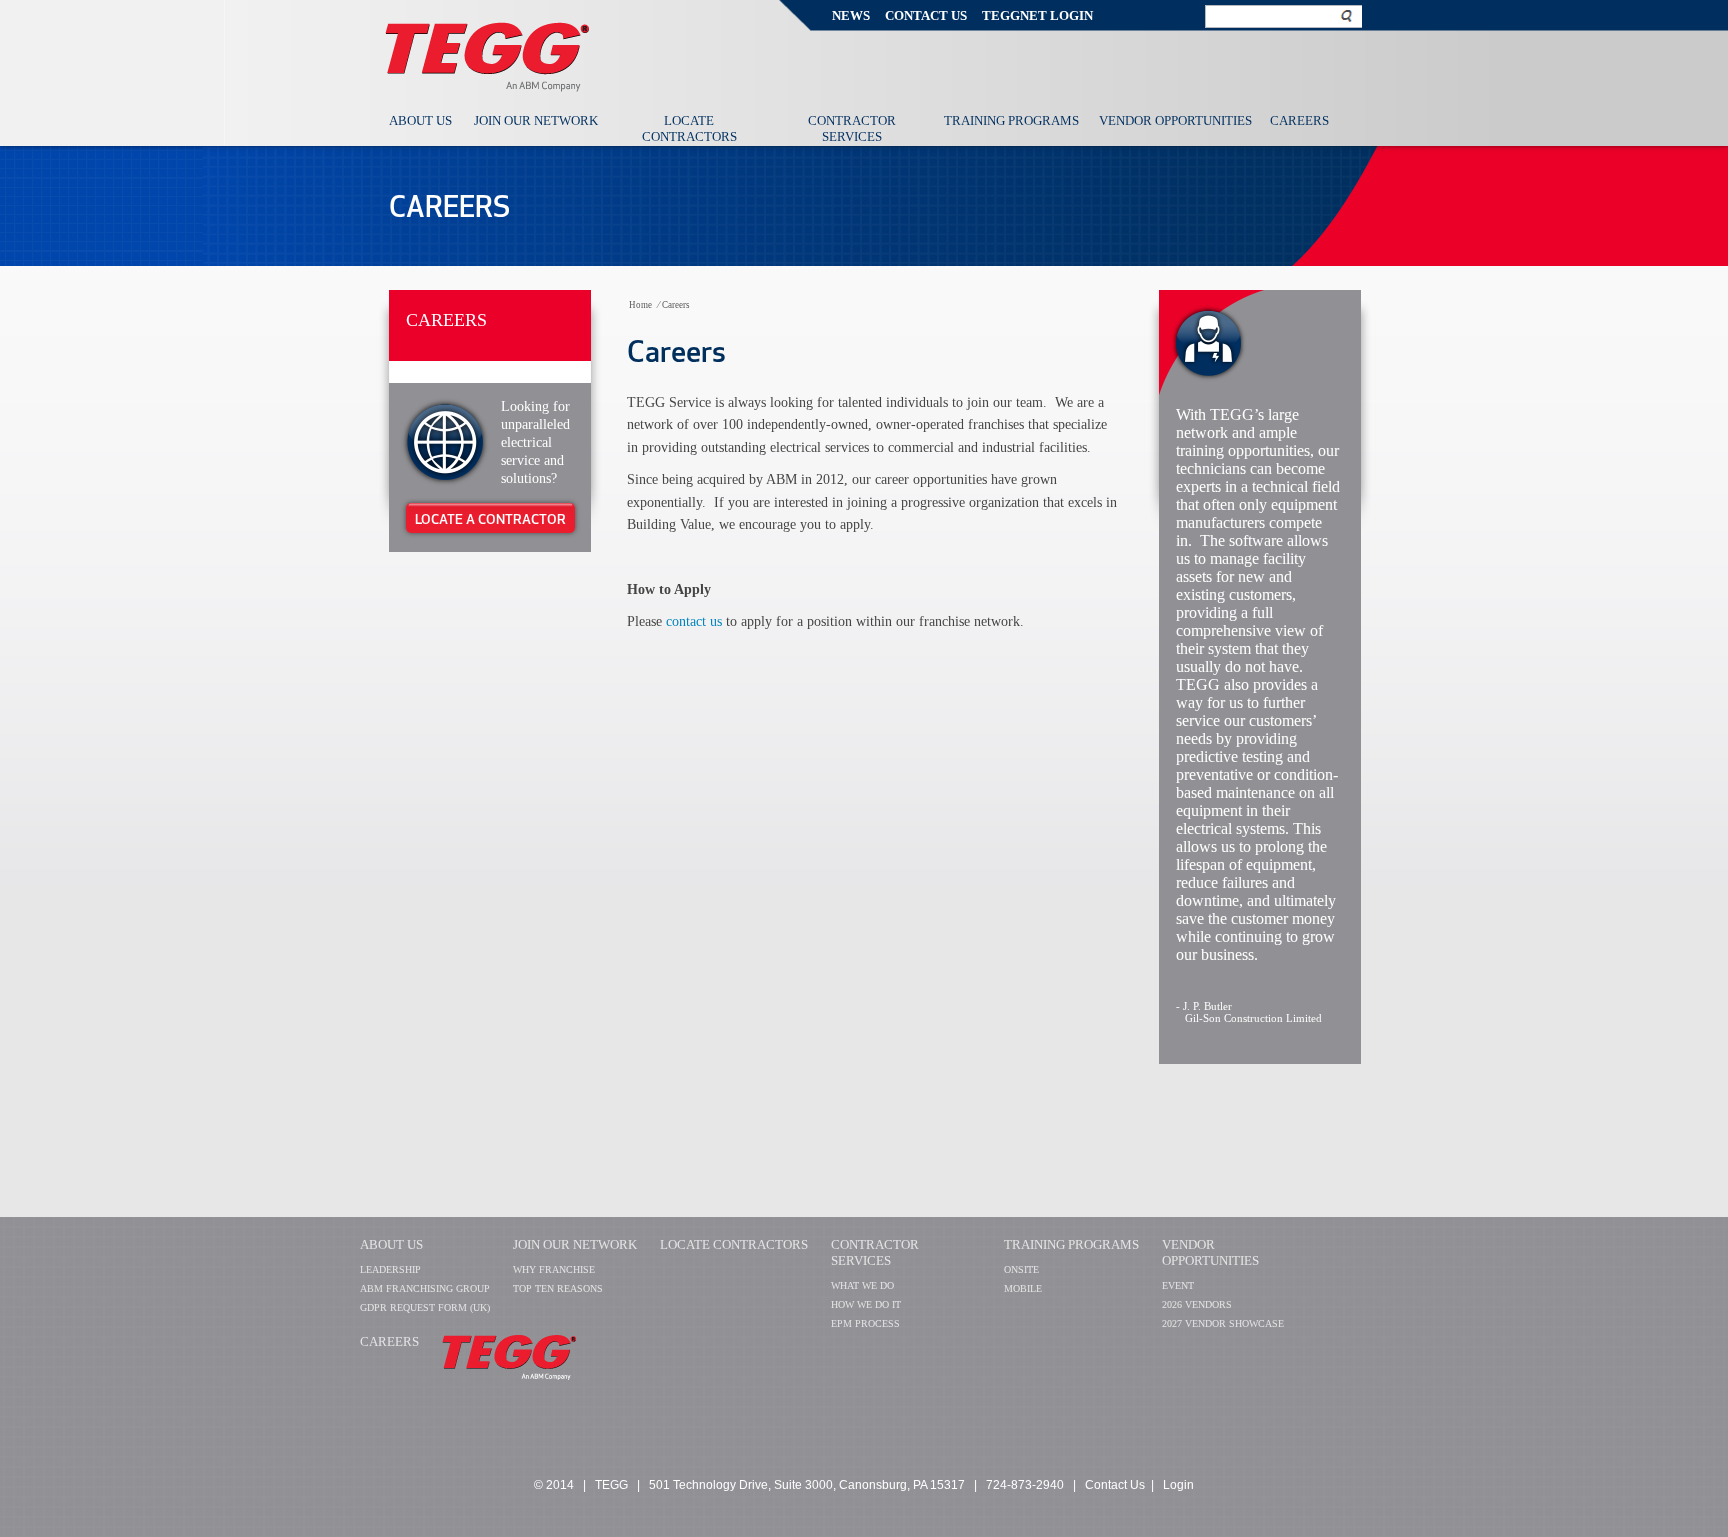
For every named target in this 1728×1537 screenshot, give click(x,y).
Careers (1299, 120)
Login (1178, 1485)
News (851, 15)
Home (640, 305)
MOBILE (1023, 1288)
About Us (420, 120)
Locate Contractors (689, 128)
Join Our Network (536, 120)
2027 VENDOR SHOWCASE (1223, 1323)
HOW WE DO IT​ (866, 1304)
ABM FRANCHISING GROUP (425, 1288)
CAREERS (389, 1341)
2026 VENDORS (1197, 1304)
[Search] (1347, 15)
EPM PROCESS (865, 1323)
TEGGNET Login (1037, 15)
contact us (696, 621)
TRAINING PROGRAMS (1071, 1244)
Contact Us (926, 15)
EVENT (1178, 1285)
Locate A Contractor (490, 519)
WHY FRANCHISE (554, 1269)
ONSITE (1021, 1269)
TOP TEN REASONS (558, 1288)
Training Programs (1011, 120)
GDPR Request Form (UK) (425, 1307)
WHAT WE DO (862, 1285)
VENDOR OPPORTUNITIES (1210, 1252)
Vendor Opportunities (1175, 120)
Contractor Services (852, 128)
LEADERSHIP (390, 1269)
